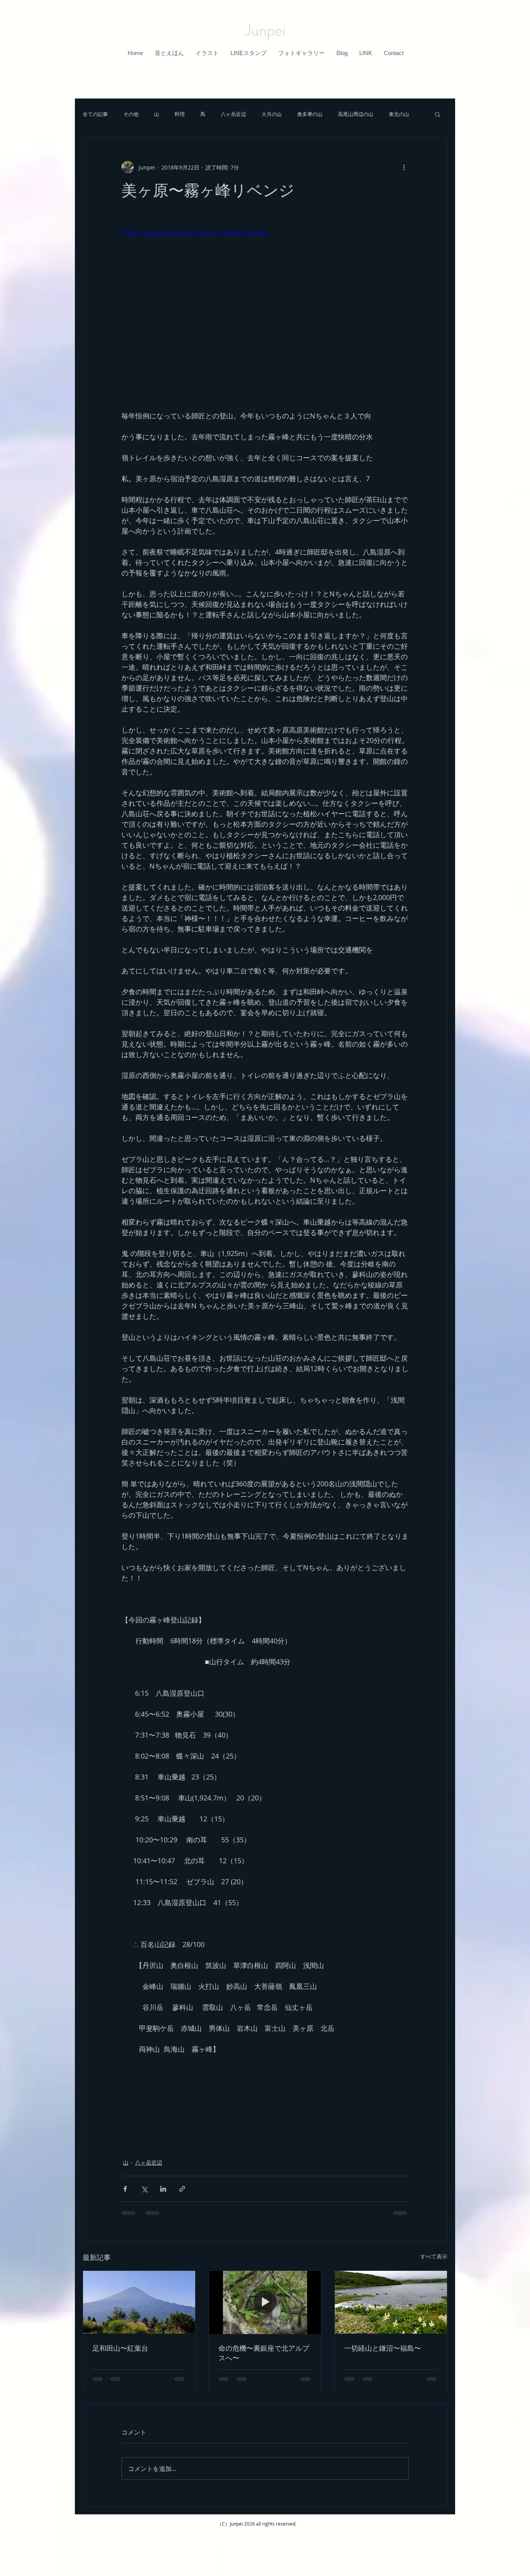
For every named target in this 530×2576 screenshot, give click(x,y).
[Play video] (265, 309)
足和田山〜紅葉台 (120, 2348)
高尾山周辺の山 (356, 114)
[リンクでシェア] (182, 2189)
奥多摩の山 (310, 114)
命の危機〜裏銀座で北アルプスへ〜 (264, 2353)
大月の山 (272, 114)
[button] (169, 53)
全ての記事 (95, 114)
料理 (180, 114)
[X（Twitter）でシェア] (144, 2189)
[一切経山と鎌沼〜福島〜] (391, 2302)
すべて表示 (434, 2256)
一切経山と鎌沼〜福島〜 (383, 2348)
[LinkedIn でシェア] (163, 2189)
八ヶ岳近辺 (233, 114)
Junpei (265, 30)
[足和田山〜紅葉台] (139, 2302)
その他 (131, 114)
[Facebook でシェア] (125, 2189)
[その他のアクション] (404, 167)
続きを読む (401, 114)
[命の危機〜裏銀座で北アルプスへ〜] (265, 2302)
